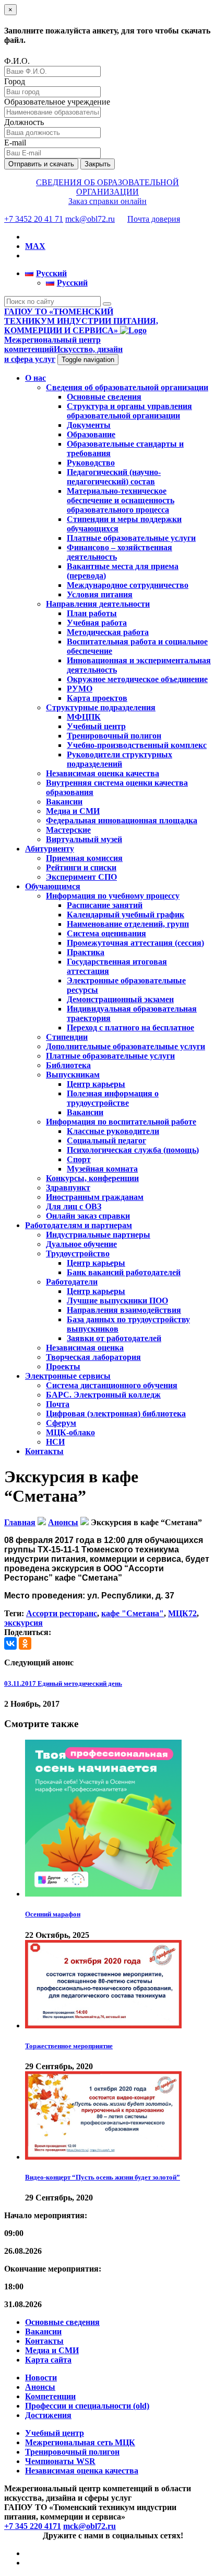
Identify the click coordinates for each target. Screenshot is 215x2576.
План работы (92, 613)
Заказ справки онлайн (107, 201)
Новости (41, 2378)
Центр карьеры (96, 1084)
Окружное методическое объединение (137, 679)
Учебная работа (97, 623)
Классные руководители (113, 1131)
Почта (58, 1404)
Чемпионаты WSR (60, 2461)
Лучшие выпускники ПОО (117, 1301)
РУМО (80, 689)
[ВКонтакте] (10, 1643)
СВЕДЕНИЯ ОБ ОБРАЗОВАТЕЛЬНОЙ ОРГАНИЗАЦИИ (107, 187)
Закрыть (98, 164)
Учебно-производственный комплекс (137, 745)
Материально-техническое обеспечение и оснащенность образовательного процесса (121, 500)
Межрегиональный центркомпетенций (63, 349)
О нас (35, 378)
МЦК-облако (70, 1432)
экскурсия (23, 1623)
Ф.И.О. (17, 61)
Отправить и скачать (41, 164)
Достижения (48, 2415)
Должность (24, 122)
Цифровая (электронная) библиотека (116, 1414)
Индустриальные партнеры (98, 1235)
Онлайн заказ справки (88, 1216)
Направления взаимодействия (124, 1310)
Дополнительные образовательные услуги (126, 1046)
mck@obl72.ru (90, 219)
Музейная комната (102, 1169)
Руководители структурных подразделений (120, 759)
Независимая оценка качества (103, 773)
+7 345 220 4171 (33, 2526)
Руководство (91, 463)
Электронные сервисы (68, 1376)
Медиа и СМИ (73, 811)
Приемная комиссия (84, 858)
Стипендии (67, 1037)
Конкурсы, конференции (92, 1178)
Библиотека (68, 1065)
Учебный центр (96, 726)
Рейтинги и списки (81, 867)
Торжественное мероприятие (69, 2046)
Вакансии (64, 802)
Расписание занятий (105, 905)
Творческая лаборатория (93, 1357)
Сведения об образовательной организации (127, 387)
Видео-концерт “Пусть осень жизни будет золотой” (103, 2177)
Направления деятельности (98, 604)
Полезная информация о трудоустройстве (113, 1098)
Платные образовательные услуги (131, 538)
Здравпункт (68, 1188)
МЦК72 (182, 1613)
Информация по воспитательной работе (121, 1122)
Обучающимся (53, 886)
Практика (86, 952)
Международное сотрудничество (128, 585)
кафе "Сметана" (133, 1613)
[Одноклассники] (25, 1643)
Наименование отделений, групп (128, 924)
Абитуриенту (50, 849)
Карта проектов (97, 698)
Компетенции (50, 2396)
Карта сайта (48, 2360)
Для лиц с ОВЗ (74, 1206)
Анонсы (40, 2387)
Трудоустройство (78, 1253)
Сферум (61, 1423)
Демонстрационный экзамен (120, 999)
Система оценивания (106, 933)
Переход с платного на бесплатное (130, 1028)
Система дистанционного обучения (112, 1385)
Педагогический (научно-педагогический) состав (114, 477)
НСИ (55, 1442)
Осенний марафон (53, 1914)
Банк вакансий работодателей (124, 1272)
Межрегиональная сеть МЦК (80, 2442)
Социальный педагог (106, 1141)
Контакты (44, 1451)
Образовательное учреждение (57, 102)
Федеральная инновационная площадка (122, 820)
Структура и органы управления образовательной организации (129, 411)
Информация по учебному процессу (113, 896)
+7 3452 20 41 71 (34, 219)
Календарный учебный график (126, 915)
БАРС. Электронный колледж (103, 1395)
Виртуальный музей (84, 839)
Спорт (79, 1159)
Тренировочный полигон (114, 736)
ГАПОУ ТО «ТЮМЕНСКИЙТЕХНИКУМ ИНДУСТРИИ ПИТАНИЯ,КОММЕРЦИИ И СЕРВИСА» (81, 321)
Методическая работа (108, 632)
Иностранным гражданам (95, 1197)
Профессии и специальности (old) (87, 2406)
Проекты (63, 1366)
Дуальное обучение (81, 1244)
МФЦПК (84, 717)
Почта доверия (154, 219)
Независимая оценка (85, 1348)
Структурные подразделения (101, 707)
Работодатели (72, 1282)
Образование (91, 434)
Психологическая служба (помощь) (133, 1150)
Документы (89, 425)
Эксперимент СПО (81, 877)
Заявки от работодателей (114, 1338)
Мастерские (68, 830)
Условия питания (100, 594)
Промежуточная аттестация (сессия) (135, 943)
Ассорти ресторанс (62, 1613)
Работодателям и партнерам (79, 1225)
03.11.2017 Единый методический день (63, 1683)
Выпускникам (73, 1075)
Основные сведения (104, 397)
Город (15, 81)
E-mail (15, 143)
